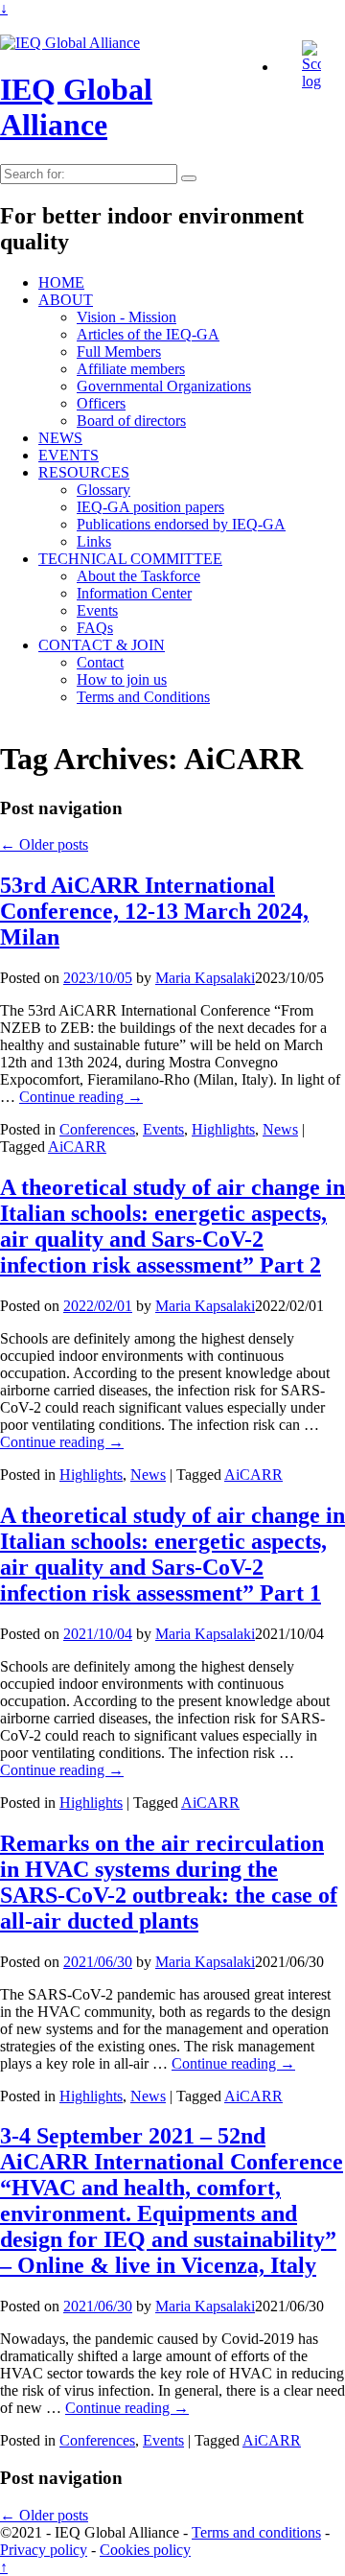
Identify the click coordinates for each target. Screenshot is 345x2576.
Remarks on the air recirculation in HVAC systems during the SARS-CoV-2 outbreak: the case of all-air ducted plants (169, 1882)
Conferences (97, 1129)
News (280, 1129)
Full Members (119, 351)
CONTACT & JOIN (102, 645)
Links (94, 541)
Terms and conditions (256, 2532)
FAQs (95, 628)
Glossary (103, 490)
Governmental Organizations (164, 386)
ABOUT (66, 300)
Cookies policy (145, 2550)
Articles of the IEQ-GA (148, 334)
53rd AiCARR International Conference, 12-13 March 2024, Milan (154, 911)
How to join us (122, 679)
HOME (61, 282)
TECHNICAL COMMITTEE (130, 559)
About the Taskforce (138, 576)
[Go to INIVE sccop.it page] (316, 81)
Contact (100, 662)
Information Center (134, 593)
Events (97, 610)
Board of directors (131, 421)
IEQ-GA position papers (150, 507)
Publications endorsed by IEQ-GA (181, 524)
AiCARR (77, 1147)
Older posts (44, 844)
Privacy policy (44, 2550)
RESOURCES (84, 472)
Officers (101, 403)
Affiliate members (131, 369)
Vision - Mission (126, 317)
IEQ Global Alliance (76, 107)
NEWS (60, 438)
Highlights (223, 1129)
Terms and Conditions (143, 697)
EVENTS (69, 455)
